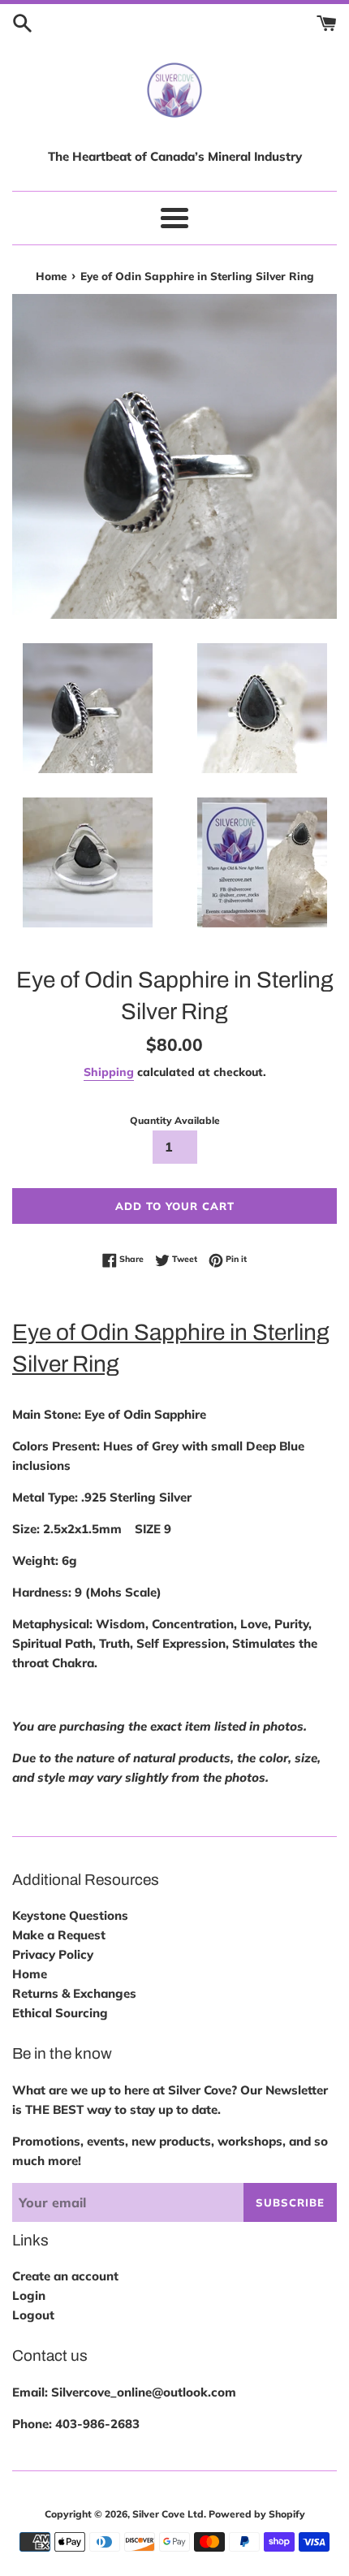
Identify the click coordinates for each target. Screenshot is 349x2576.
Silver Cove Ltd (168, 2514)
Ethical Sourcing (60, 2013)
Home (30, 1974)
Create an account (65, 2276)
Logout (33, 2315)
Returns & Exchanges (74, 1993)
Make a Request (59, 1935)
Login (29, 2295)
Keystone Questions (70, 1915)
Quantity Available (175, 1120)
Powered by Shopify (257, 2514)
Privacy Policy (53, 1954)
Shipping (109, 1072)
